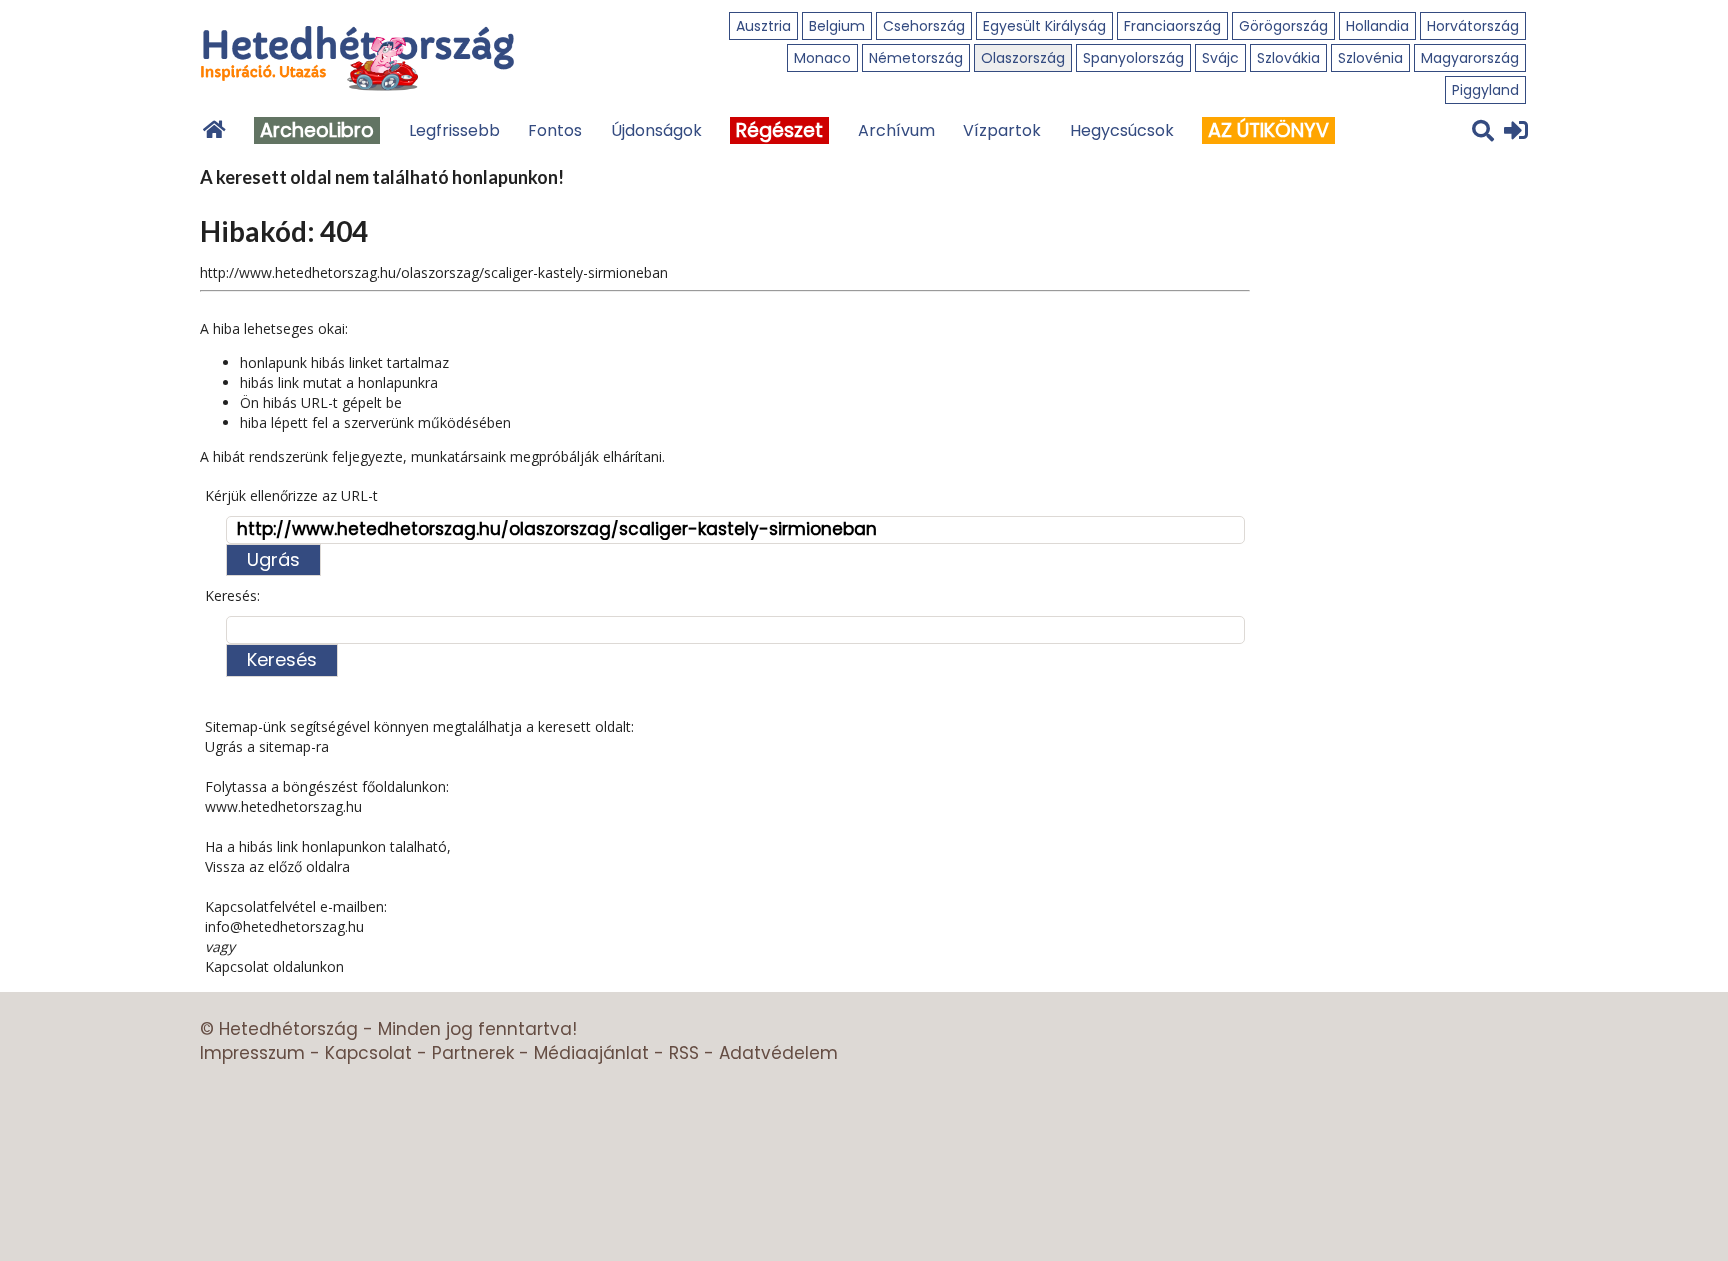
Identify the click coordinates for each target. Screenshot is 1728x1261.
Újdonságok (656, 130)
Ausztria (763, 26)
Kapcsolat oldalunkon (274, 966)
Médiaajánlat (591, 1053)
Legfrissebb (454, 130)
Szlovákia (1288, 58)
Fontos (555, 130)
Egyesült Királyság (1044, 26)
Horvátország (1473, 26)
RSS (684, 1053)
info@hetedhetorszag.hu (284, 926)
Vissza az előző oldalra (277, 866)
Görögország (1283, 26)
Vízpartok (1002, 130)
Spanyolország (1133, 58)
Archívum (896, 130)
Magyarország (1470, 58)
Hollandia (1377, 26)
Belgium (837, 26)
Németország (916, 58)
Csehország (924, 26)
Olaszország (1023, 58)
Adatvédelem (778, 1053)
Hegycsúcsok (1122, 130)
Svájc (1220, 58)
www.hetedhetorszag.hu (283, 806)
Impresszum (252, 1053)
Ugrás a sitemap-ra (267, 746)
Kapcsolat (368, 1053)
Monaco (822, 58)
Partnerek (473, 1053)
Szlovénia (1370, 58)
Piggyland (1485, 90)
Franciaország (1172, 26)
